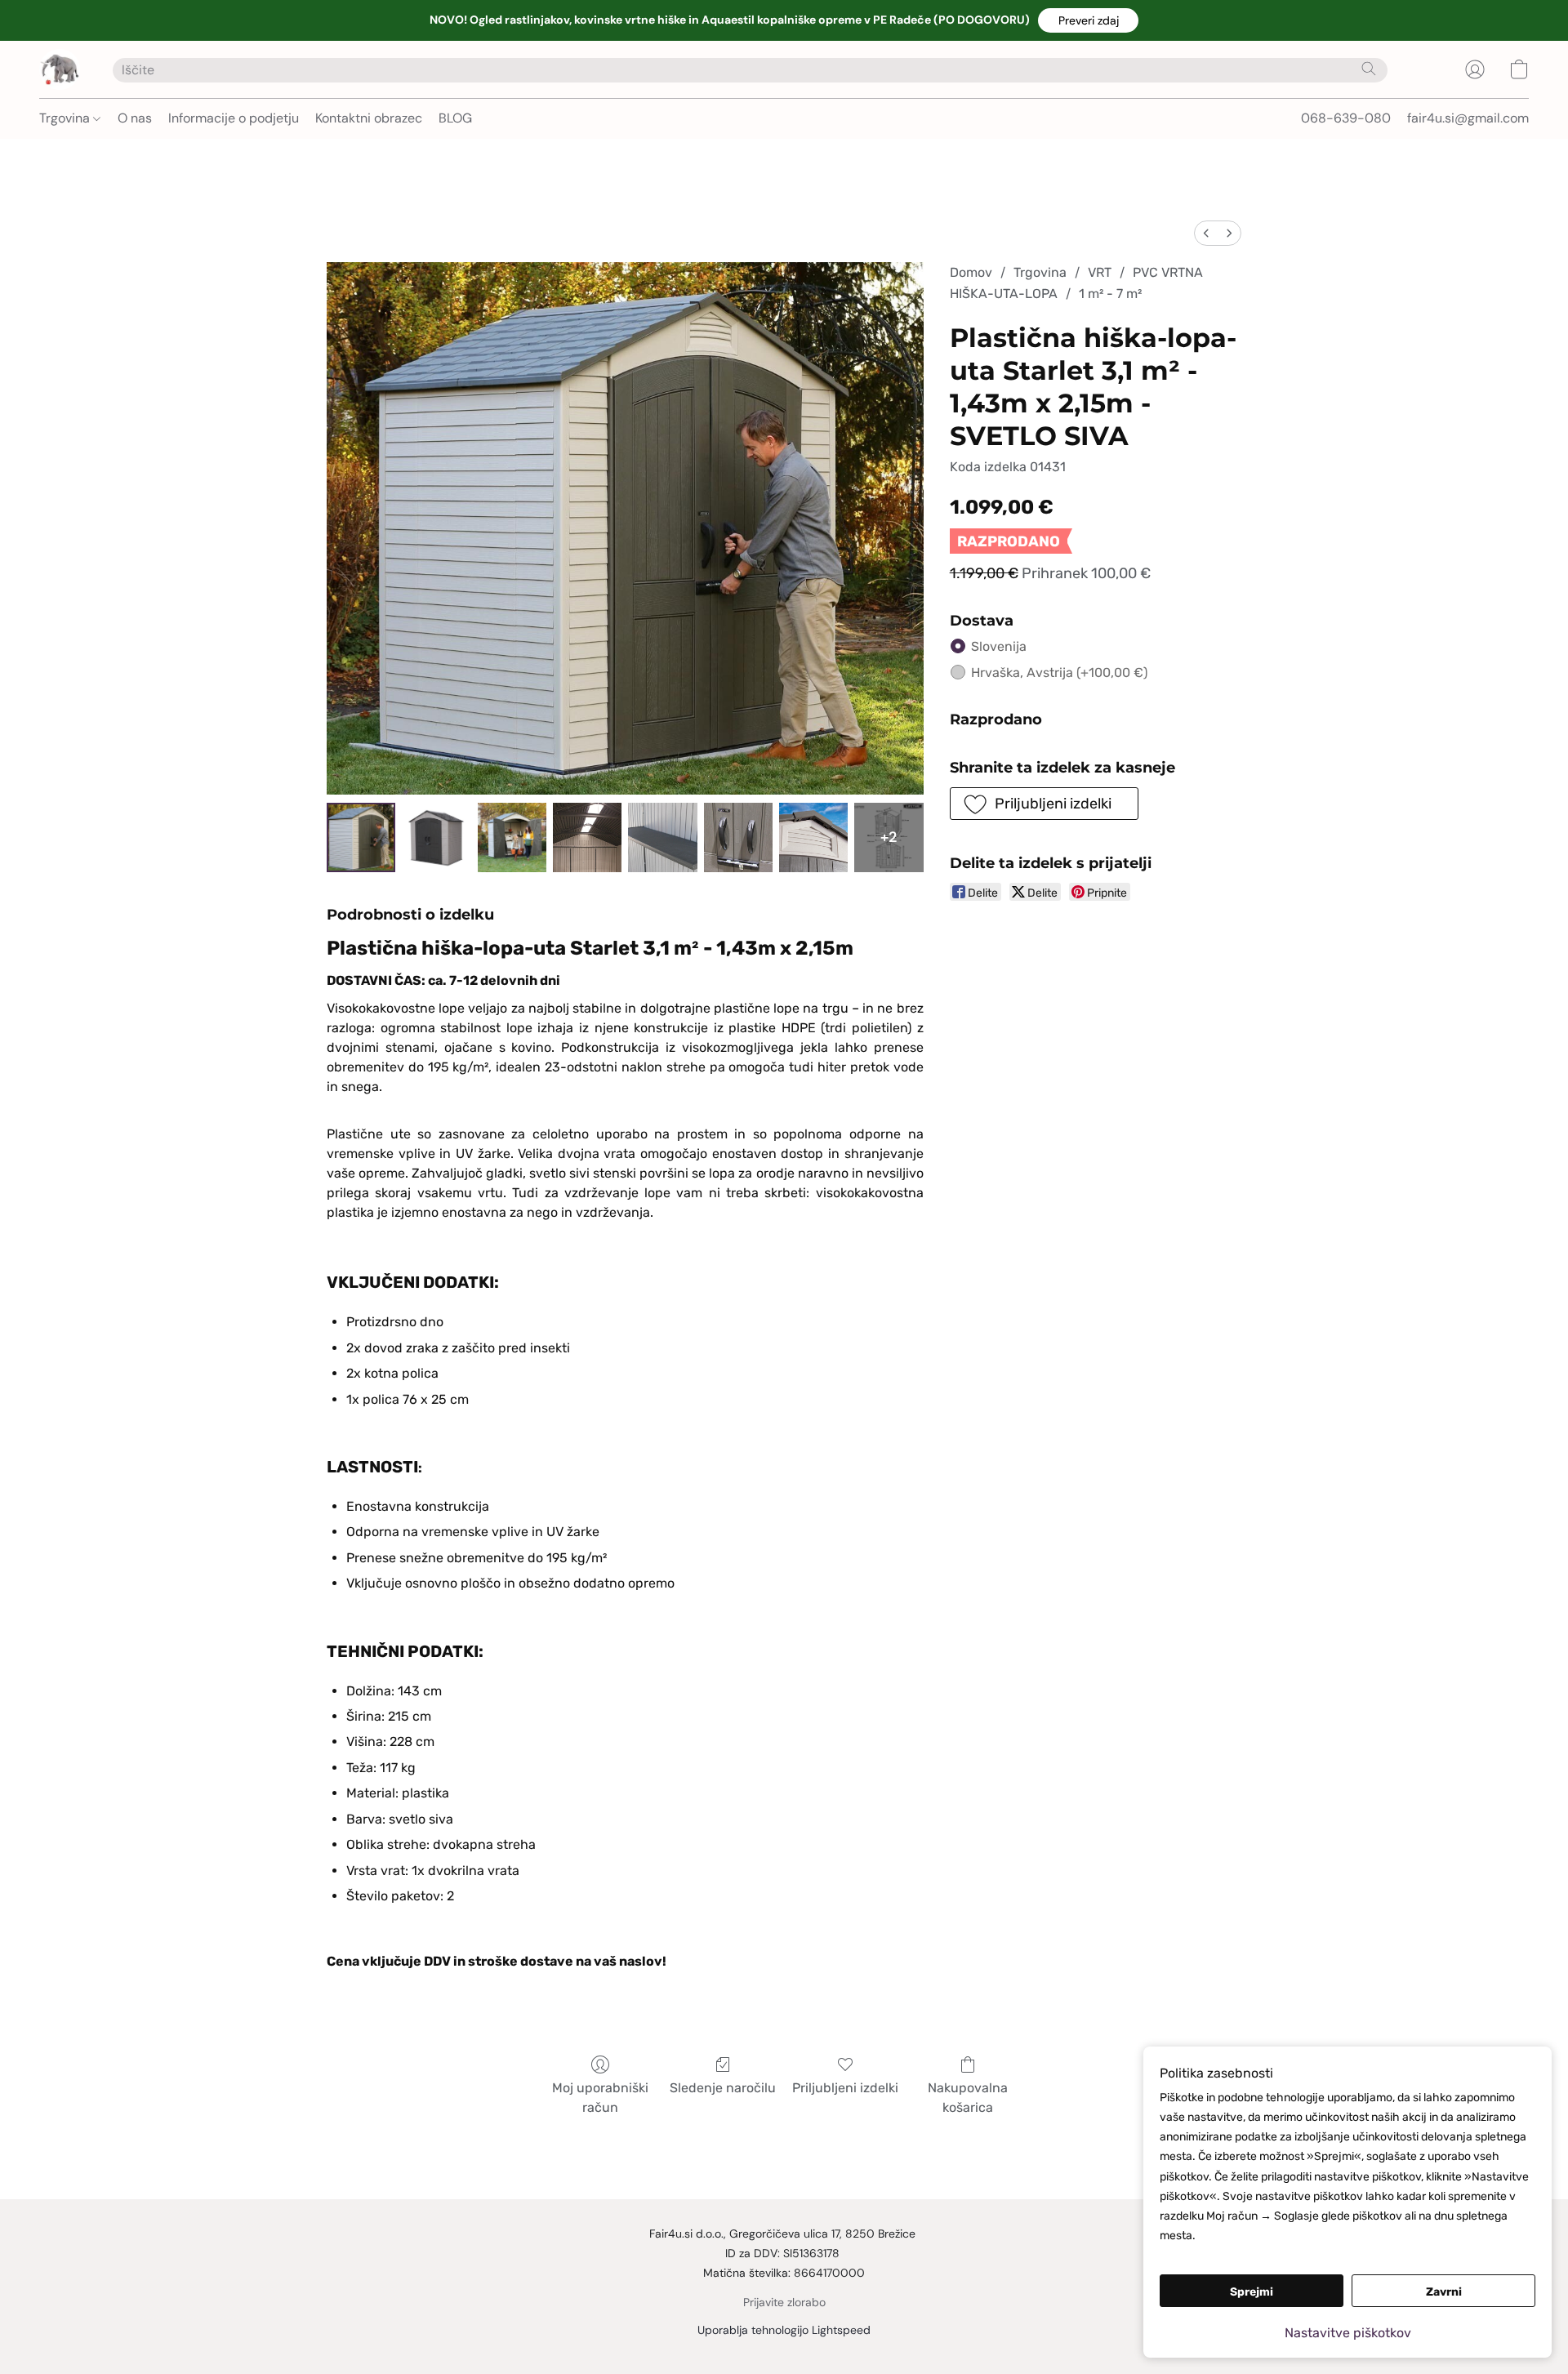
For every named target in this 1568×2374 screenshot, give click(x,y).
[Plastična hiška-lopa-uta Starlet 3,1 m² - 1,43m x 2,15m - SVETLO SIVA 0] (361, 837)
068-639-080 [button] (1346, 118)
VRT (1100, 272)
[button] (1088, 20)
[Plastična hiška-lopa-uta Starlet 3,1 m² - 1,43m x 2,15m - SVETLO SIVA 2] (512, 837)
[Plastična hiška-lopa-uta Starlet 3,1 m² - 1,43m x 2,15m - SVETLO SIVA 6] (813, 837)
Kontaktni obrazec (369, 118)
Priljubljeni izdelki (845, 2088)
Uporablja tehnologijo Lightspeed (784, 2330)
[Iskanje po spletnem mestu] (1369, 69)
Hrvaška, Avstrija (1059, 673)
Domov (971, 272)
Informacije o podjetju (234, 118)
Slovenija (999, 646)
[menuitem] (1206, 233)
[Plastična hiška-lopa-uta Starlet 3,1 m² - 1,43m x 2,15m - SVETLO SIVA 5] (738, 837)
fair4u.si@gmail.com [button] (1468, 118)
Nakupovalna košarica (968, 2098)
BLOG (455, 118)
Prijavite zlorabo (784, 2302)
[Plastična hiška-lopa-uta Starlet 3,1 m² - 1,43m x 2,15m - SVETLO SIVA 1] (436, 837)
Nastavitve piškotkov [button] (1348, 2333)
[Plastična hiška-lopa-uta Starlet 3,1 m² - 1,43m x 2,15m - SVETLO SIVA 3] (587, 837)
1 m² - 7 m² (1110, 294)
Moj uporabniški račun (600, 2098)
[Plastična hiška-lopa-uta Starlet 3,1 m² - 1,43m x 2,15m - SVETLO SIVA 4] (662, 837)
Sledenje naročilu (723, 2088)
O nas (135, 118)
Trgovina (66, 118)
